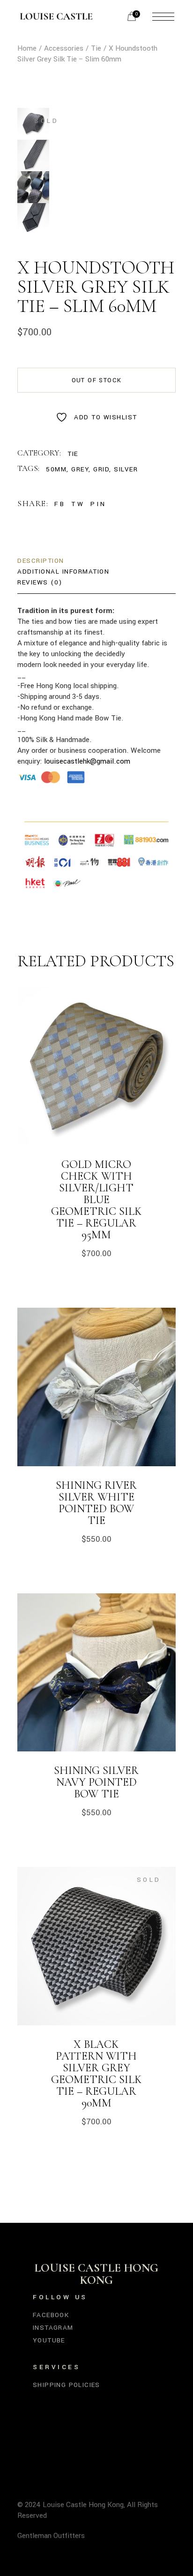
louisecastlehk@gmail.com (87, 761)
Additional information (63, 572)
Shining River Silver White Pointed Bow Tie (96, 1503)
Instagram (53, 2328)
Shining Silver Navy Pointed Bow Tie (96, 1782)
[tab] (41, 561)
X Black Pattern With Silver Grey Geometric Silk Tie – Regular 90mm (96, 2074)
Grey (80, 469)
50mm (56, 469)
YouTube (49, 2340)
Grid (101, 469)
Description (41, 561)
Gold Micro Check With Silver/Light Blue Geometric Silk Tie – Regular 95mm (96, 1200)
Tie (73, 454)
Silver (126, 469)
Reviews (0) (40, 582)
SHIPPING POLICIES (67, 2385)
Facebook (51, 2315)
